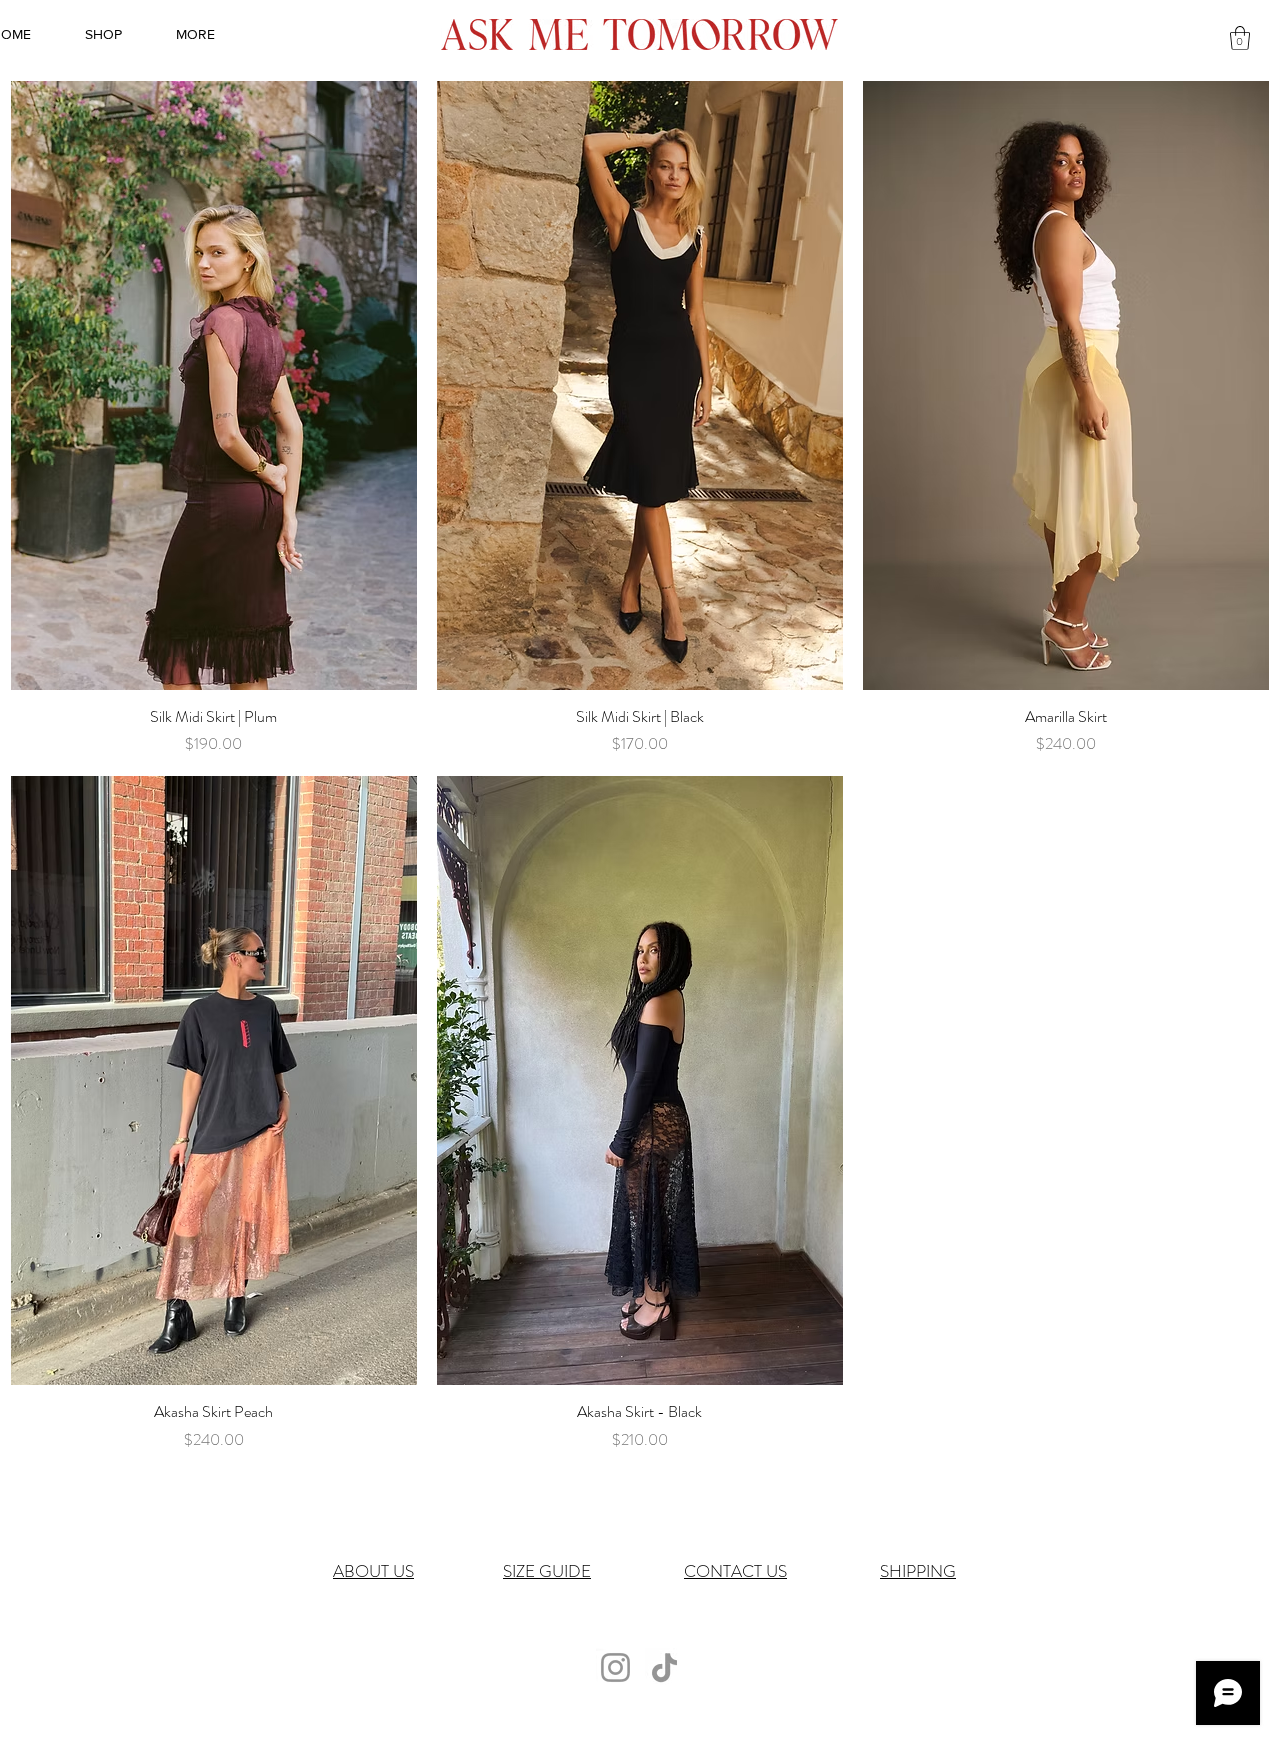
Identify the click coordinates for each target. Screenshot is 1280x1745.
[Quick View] (214, 385)
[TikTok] (664, 1667)
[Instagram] (615, 1667)
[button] (1240, 38)
